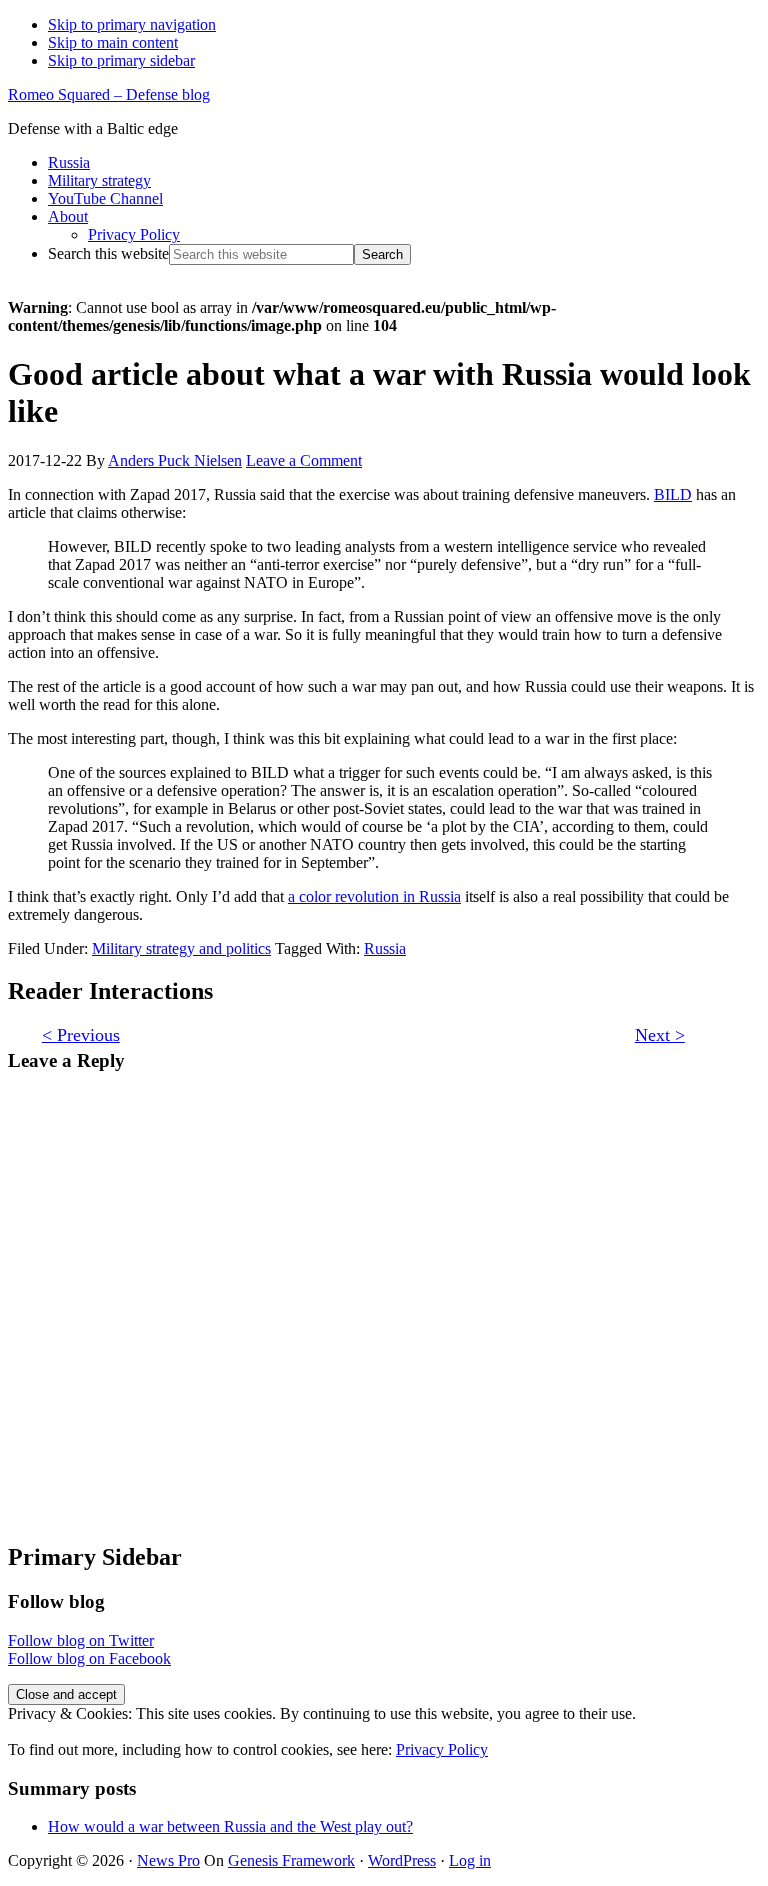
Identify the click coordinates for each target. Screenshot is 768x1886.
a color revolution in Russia (374, 896)
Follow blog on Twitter (81, 1640)
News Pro (168, 1860)
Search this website (108, 253)
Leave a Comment (304, 460)
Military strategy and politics (181, 948)
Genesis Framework (291, 1860)
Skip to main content (113, 42)
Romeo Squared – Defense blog (109, 94)
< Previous (81, 1035)
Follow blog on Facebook (89, 1658)
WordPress (402, 1860)
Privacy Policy (442, 1749)
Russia (385, 948)
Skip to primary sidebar (121, 60)
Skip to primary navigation (132, 24)
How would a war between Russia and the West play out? (230, 1826)
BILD (673, 494)
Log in (470, 1860)
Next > (660, 1035)
